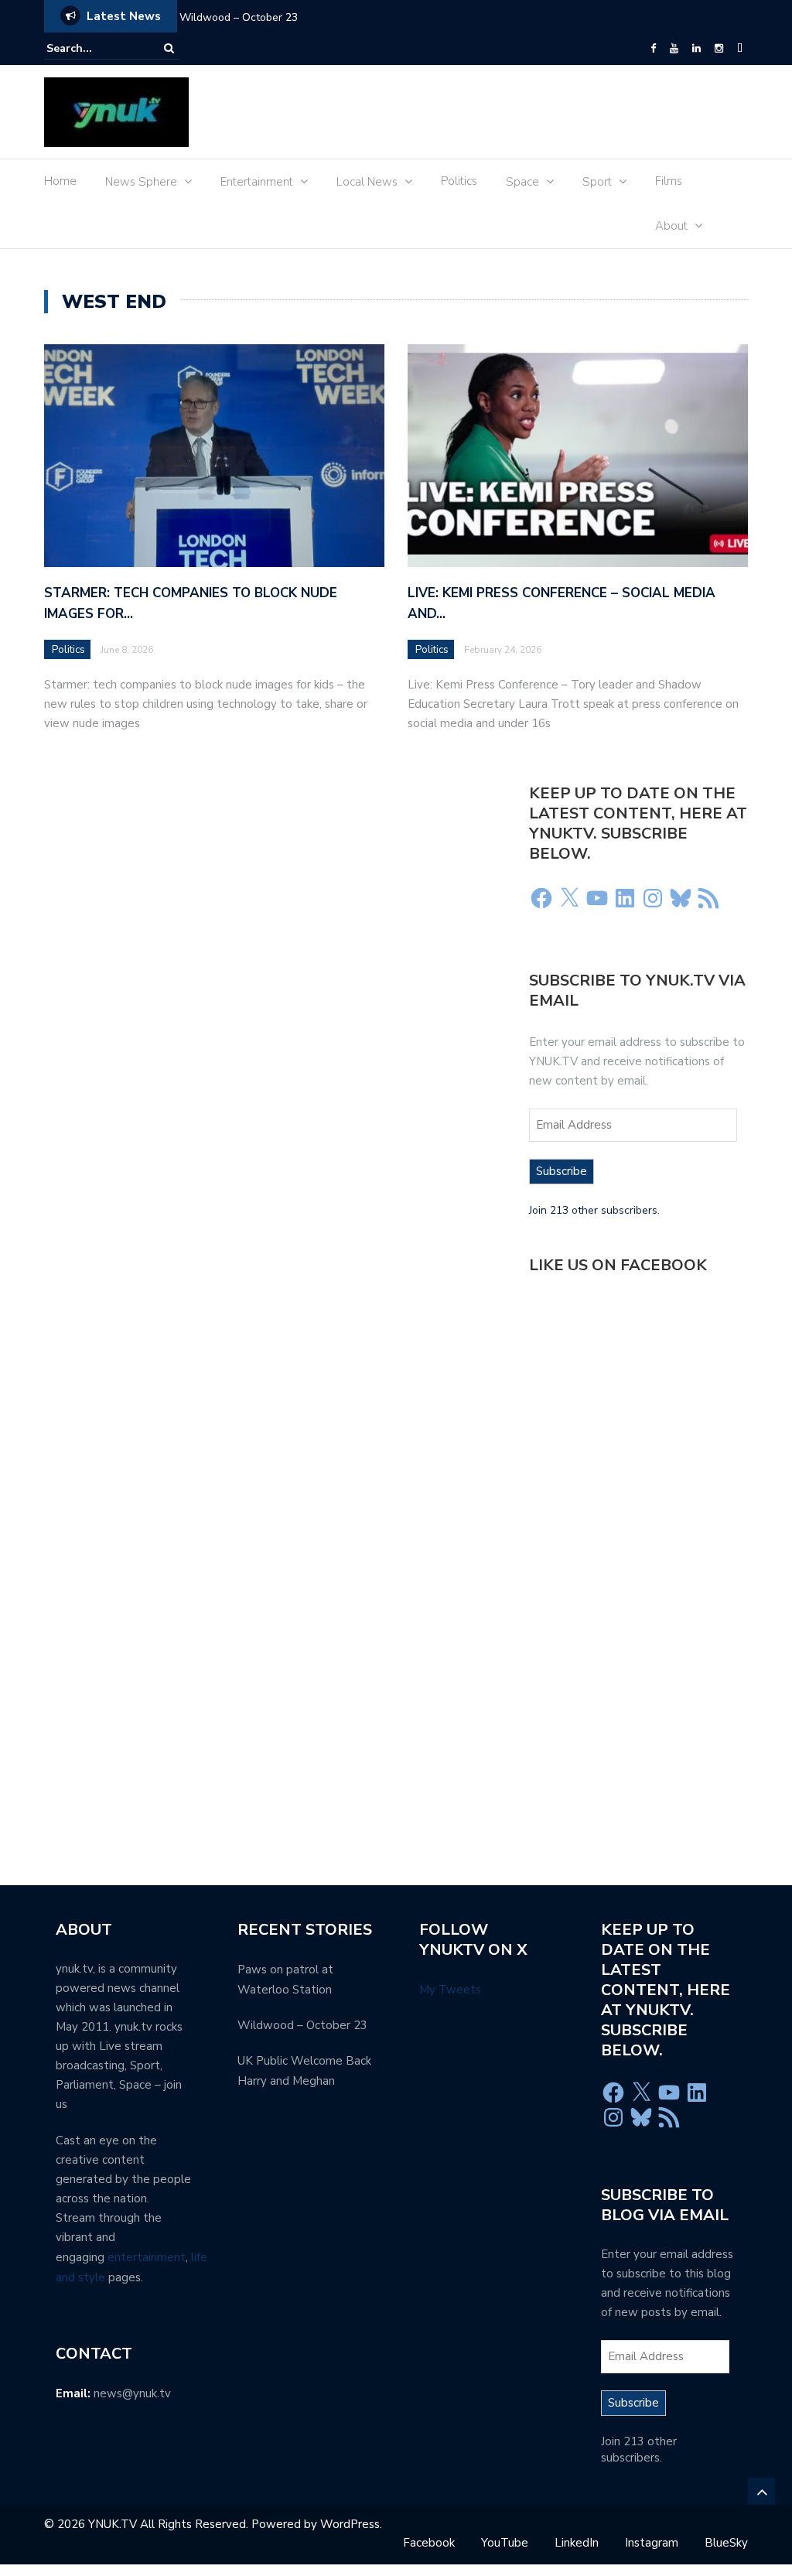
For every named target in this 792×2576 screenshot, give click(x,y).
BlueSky (726, 2543)
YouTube (505, 2543)
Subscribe (562, 1171)
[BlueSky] (740, 49)
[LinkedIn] (696, 49)
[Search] (169, 48)
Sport (597, 182)
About (671, 226)
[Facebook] (653, 49)
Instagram (652, 2543)
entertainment (147, 2257)
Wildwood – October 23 (239, 17)
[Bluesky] (681, 898)
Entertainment (257, 182)
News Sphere (141, 182)
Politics (459, 181)
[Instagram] (719, 49)
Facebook (429, 2543)
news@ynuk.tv (132, 2393)
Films (669, 181)
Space (522, 182)
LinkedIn (577, 2543)
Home (60, 181)
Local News (367, 182)
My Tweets (450, 1990)
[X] (569, 898)
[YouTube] (674, 49)
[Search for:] (94, 48)
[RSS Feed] (708, 898)
